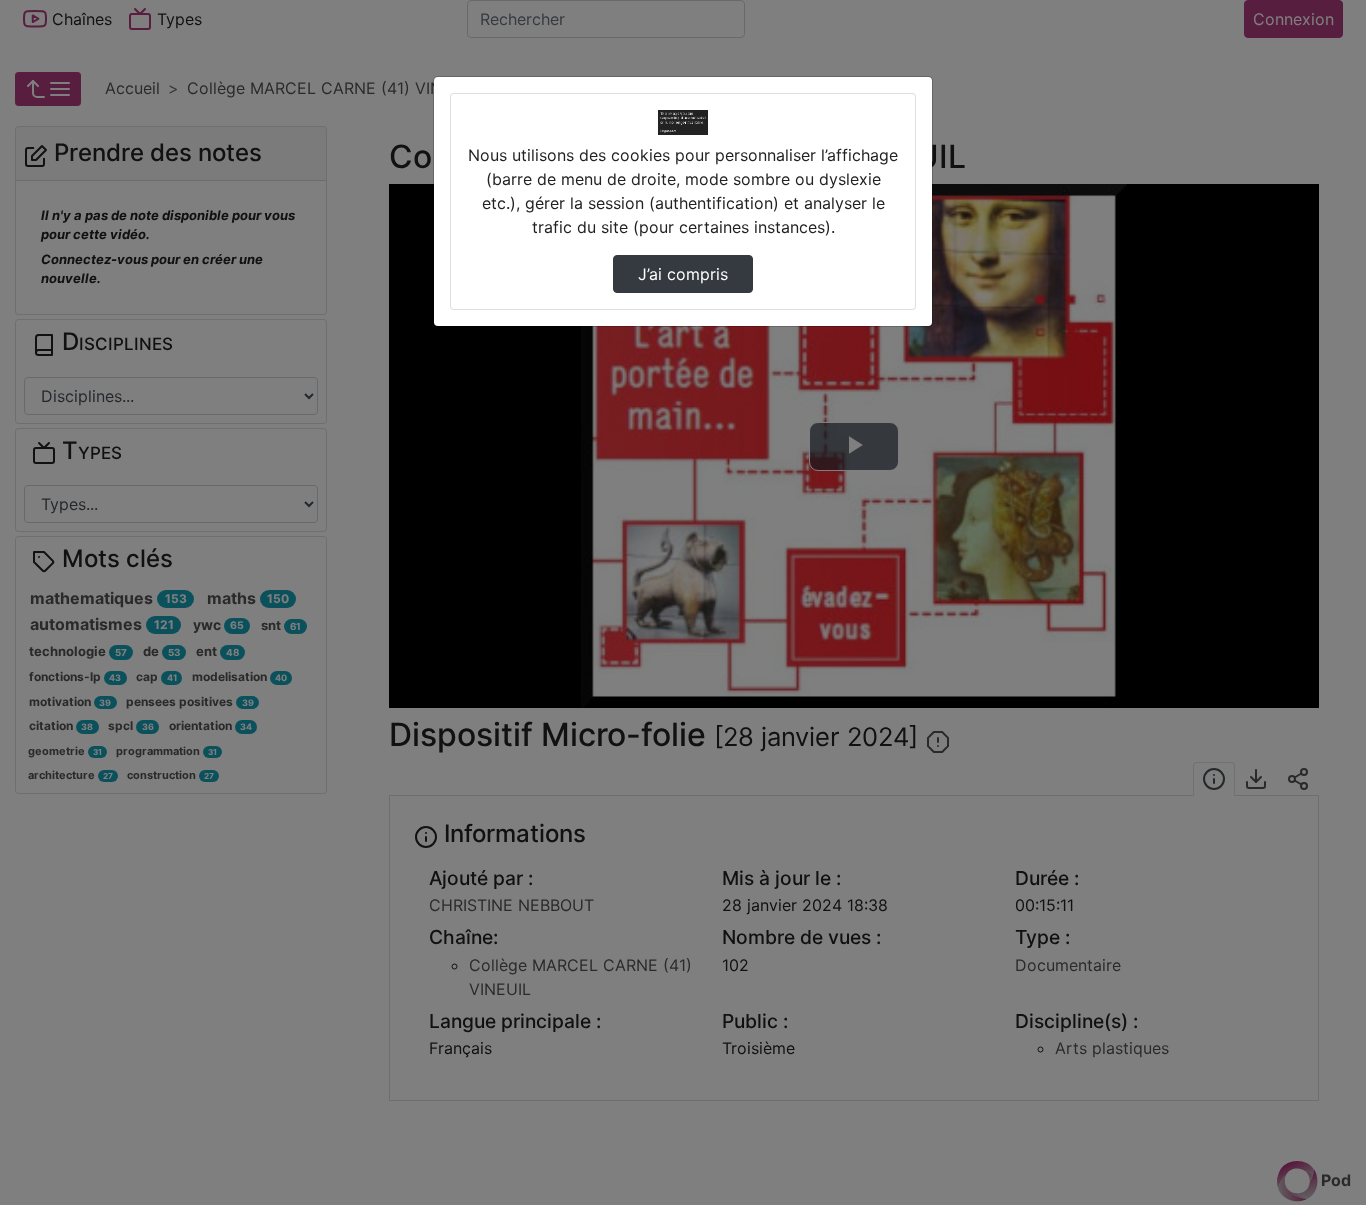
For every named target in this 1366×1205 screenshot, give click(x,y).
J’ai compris (683, 274)
